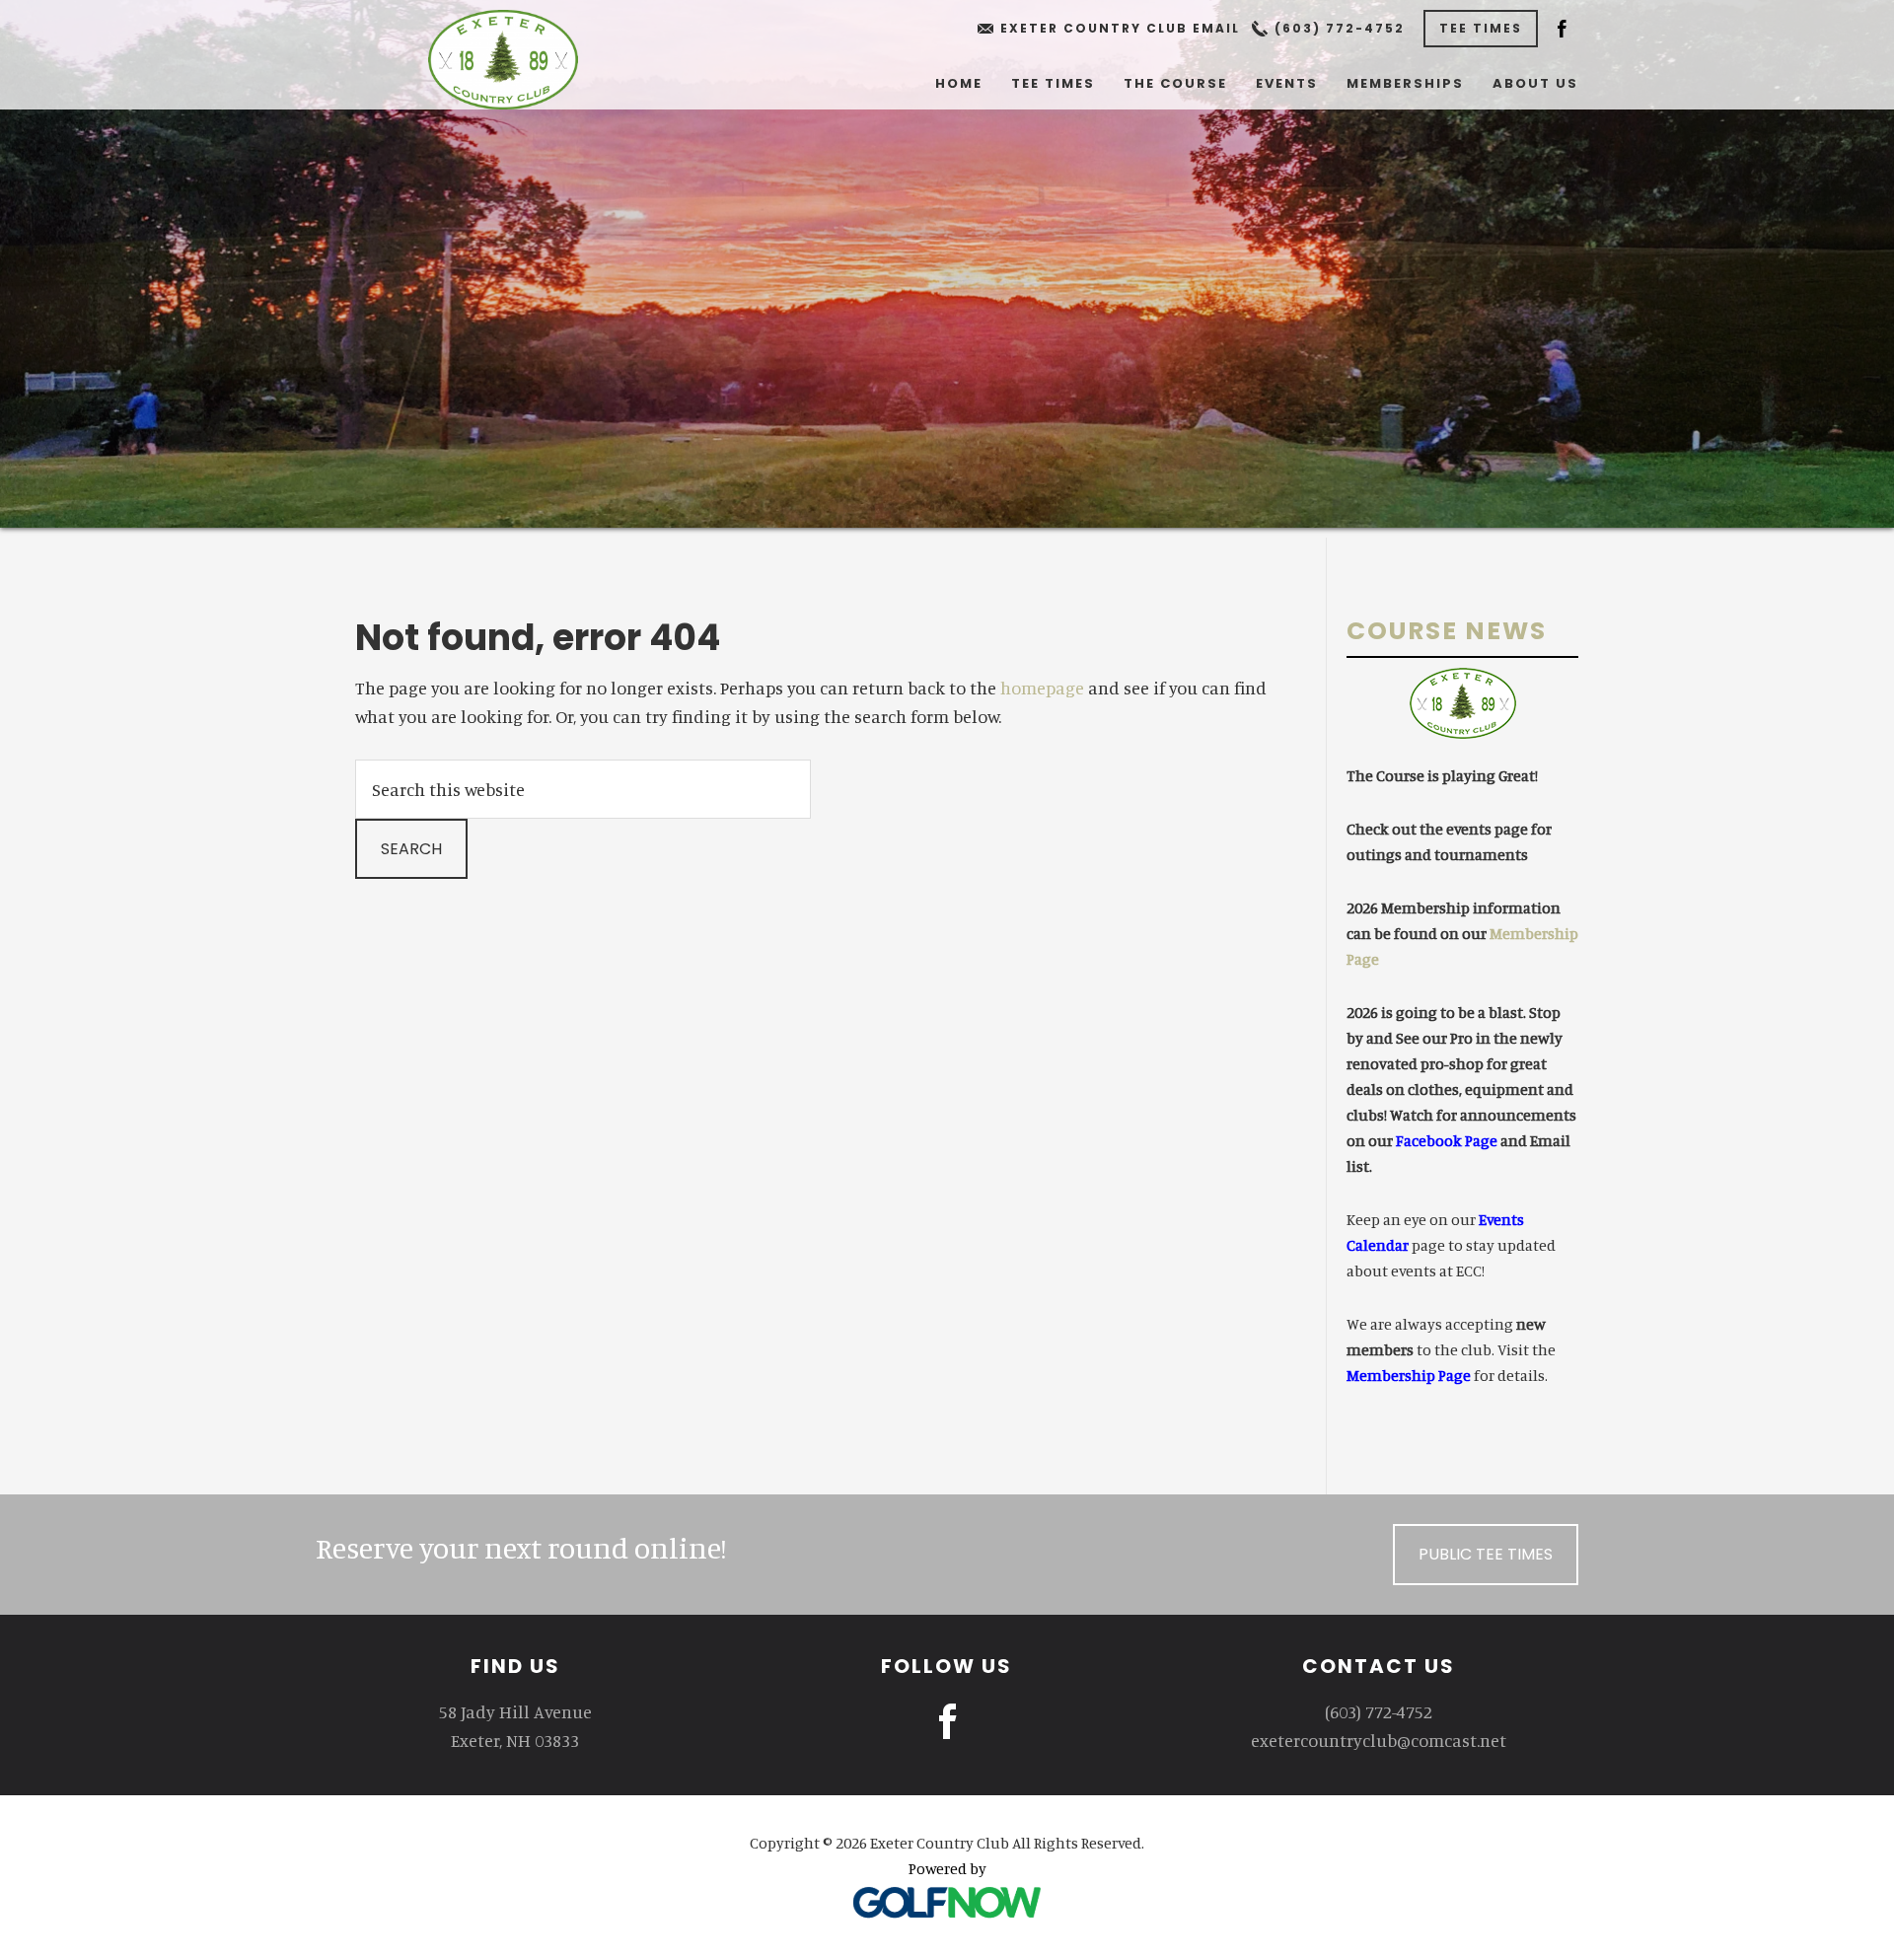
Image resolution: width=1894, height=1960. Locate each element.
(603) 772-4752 (1340, 28)
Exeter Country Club (503, 60)
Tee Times (1481, 28)
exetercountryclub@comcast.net (1379, 1740)
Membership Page (1409, 1375)
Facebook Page (1447, 1140)
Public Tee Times (1486, 1554)
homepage (1042, 688)
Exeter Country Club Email (1120, 28)
